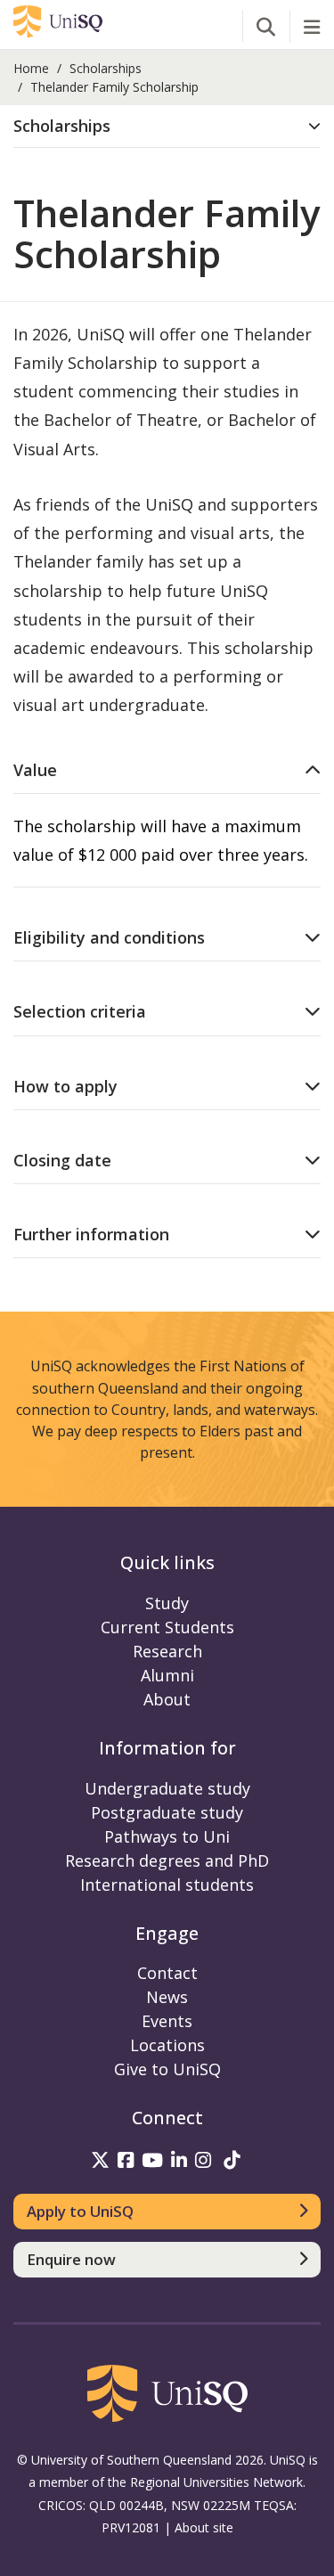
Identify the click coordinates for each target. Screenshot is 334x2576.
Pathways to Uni (167, 1836)
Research (167, 1651)
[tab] (167, 127)
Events (167, 2021)
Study (167, 1603)
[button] (167, 126)
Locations (167, 2045)
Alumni (167, 1675)
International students (167, 1885)
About (167, 1699)
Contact (167, 1973)
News (167, 1997)
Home (31, 68)
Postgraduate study (167, 1812)
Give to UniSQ (167, 2069)
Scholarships (106, 68)
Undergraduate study (167, 1788)
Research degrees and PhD (167, 1860)
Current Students (167, 1627)
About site (204, 2527)
